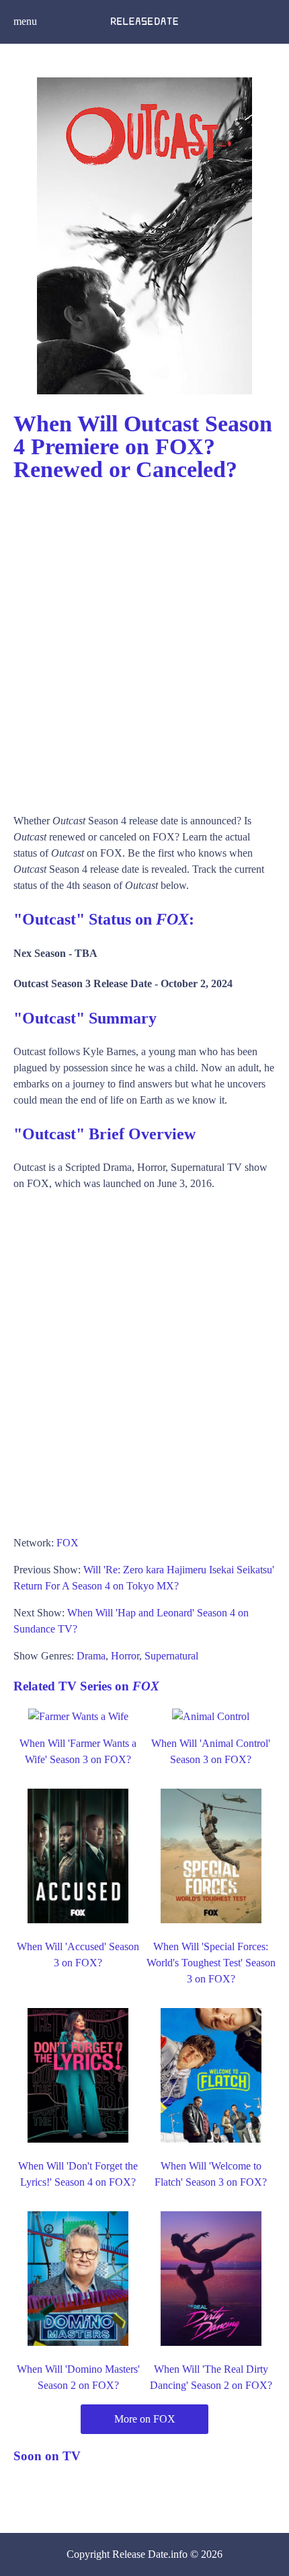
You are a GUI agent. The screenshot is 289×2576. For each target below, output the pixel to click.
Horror (125, 1656)
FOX (68, 1543)
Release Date (140, 2554)
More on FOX (145, 2419)
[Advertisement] (144, 641)
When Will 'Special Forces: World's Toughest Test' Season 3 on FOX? (211, 1963)
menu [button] (25, 21)
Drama (91, 1656)
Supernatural (171, 1656)
